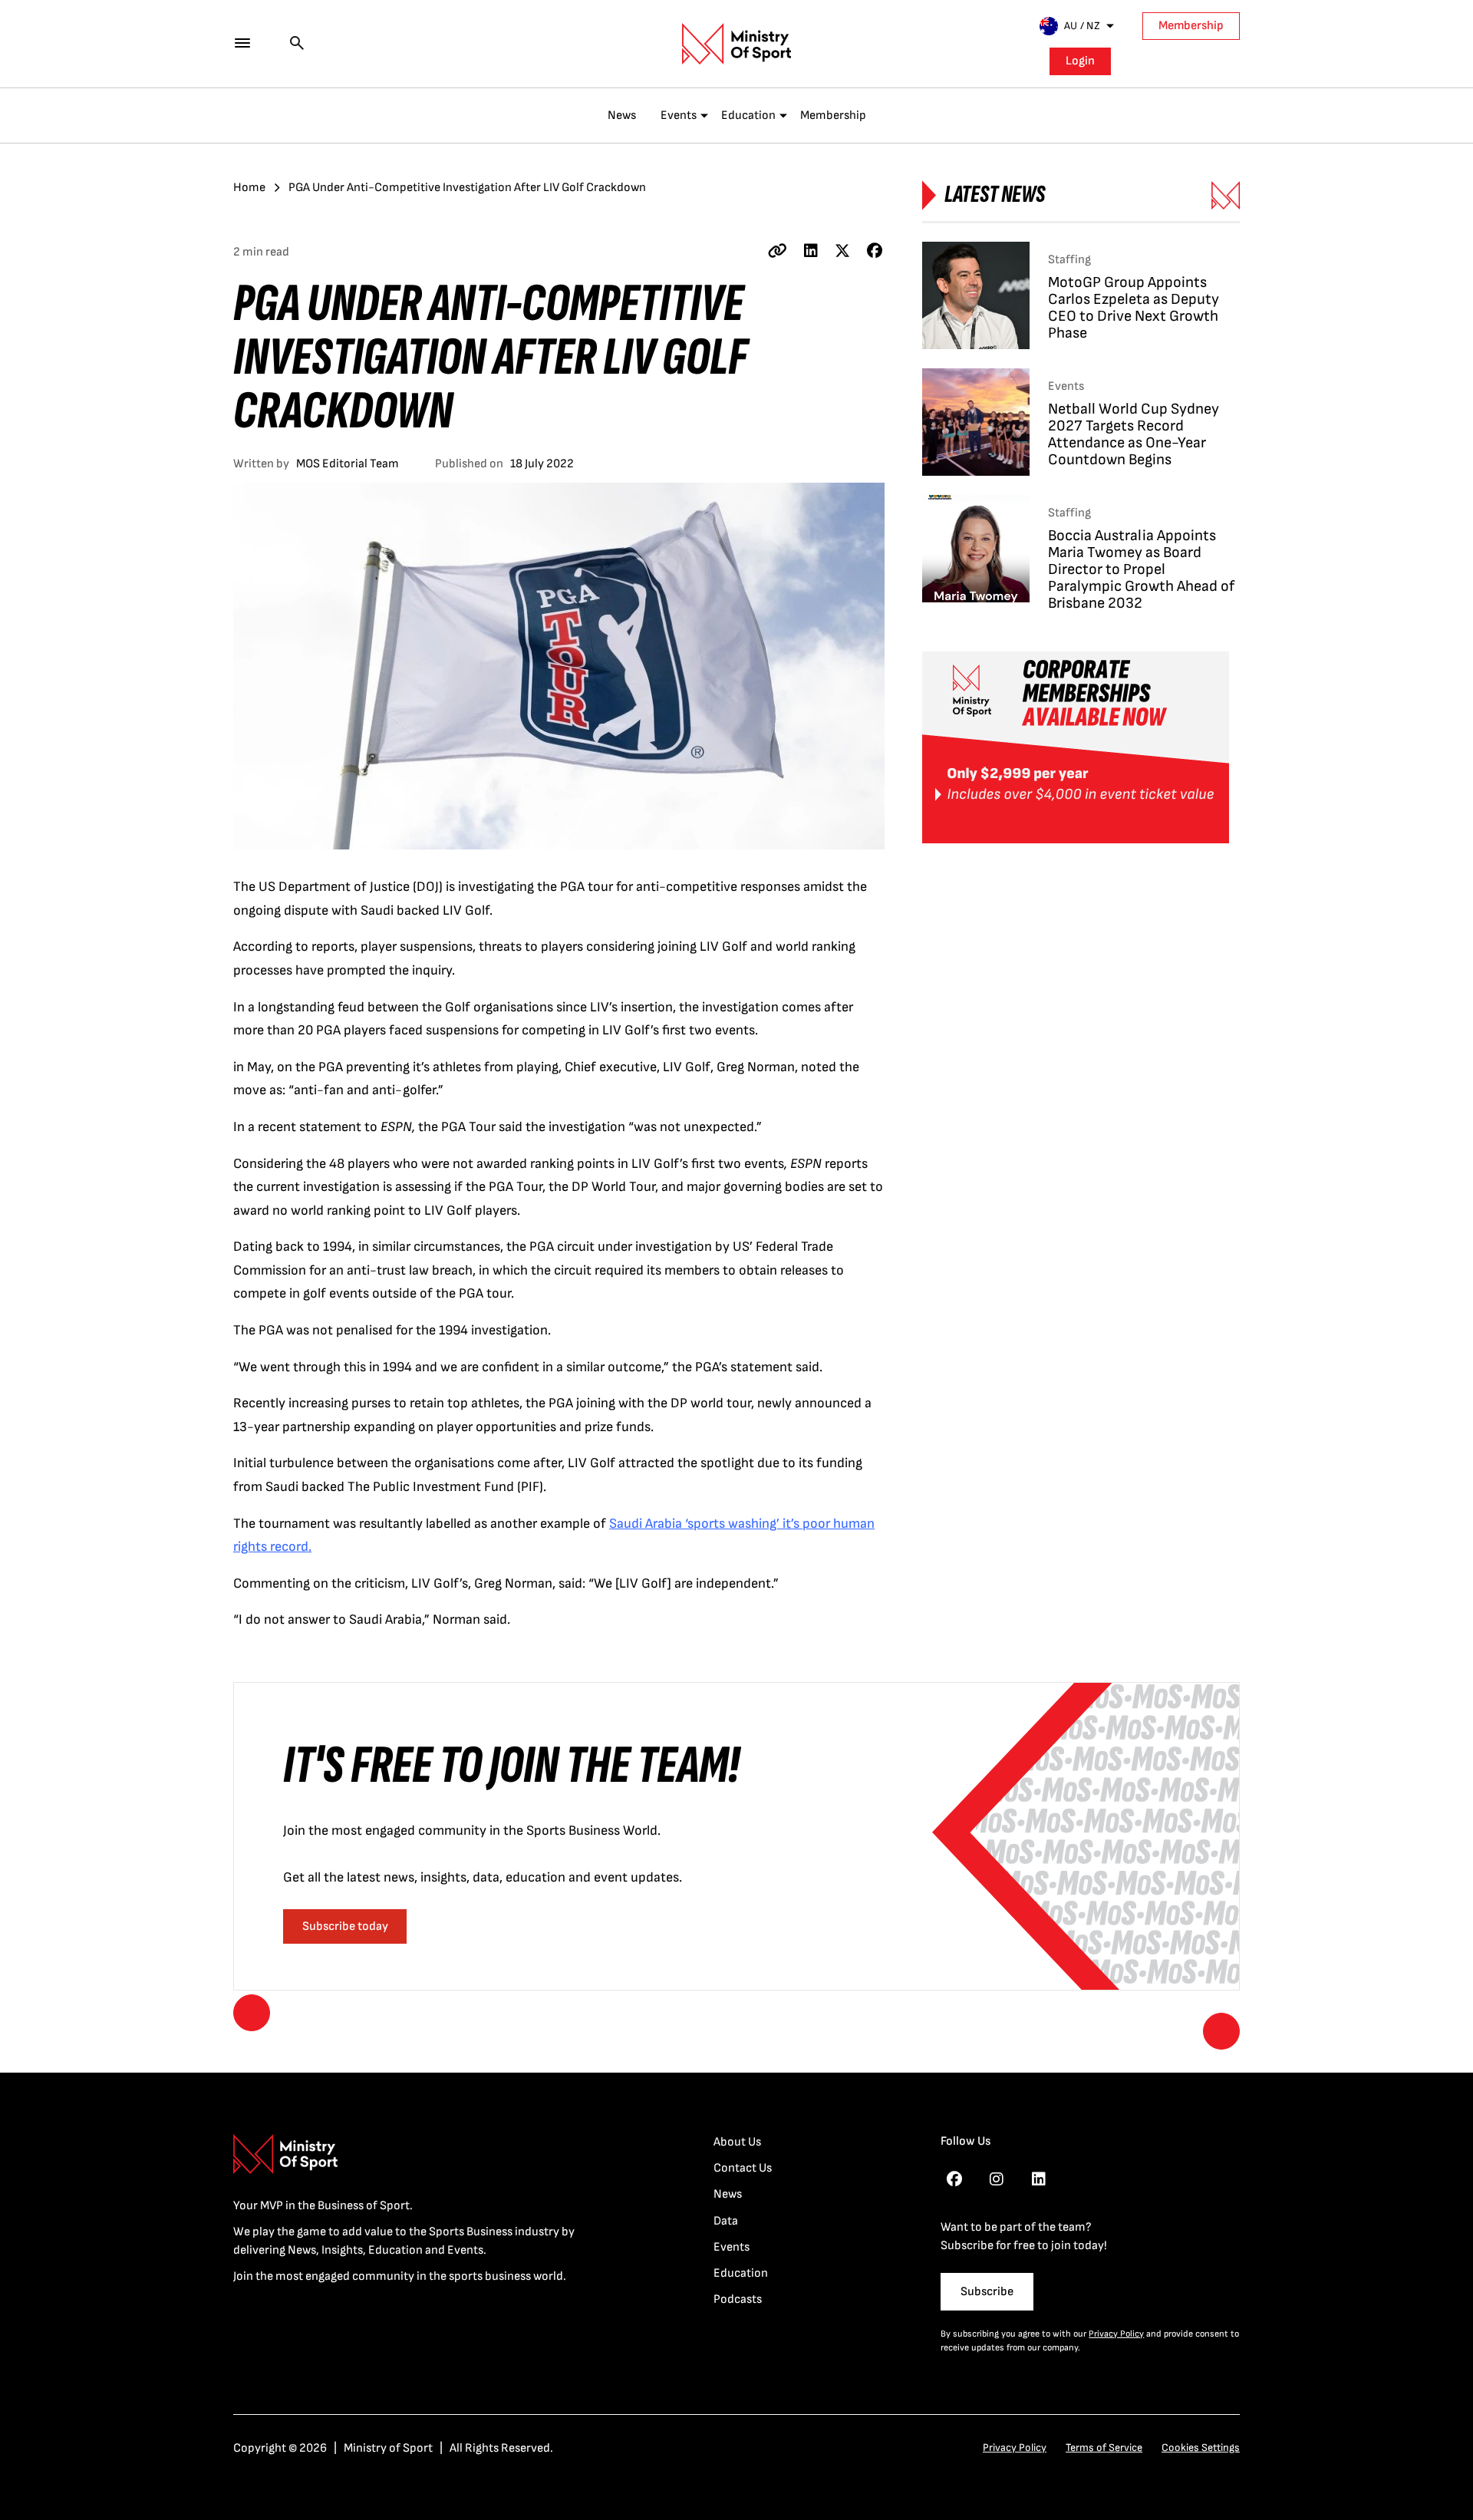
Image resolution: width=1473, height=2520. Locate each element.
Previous (252, 2013)
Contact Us (743, 2168)
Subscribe (987, 2292)
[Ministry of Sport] (736, 44)
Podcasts (738, 2299)
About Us (737, 2142)
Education (748, 115)
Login (1080, 61)
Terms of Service (1104, 2447)
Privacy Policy (1116, 2334)
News (622, 115)
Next (1221, 2031)
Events (679, 115)
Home (249, 188)
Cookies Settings (1201, 2447)
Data (726, 2221)
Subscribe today (345, 1926)
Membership (1191, 26)
